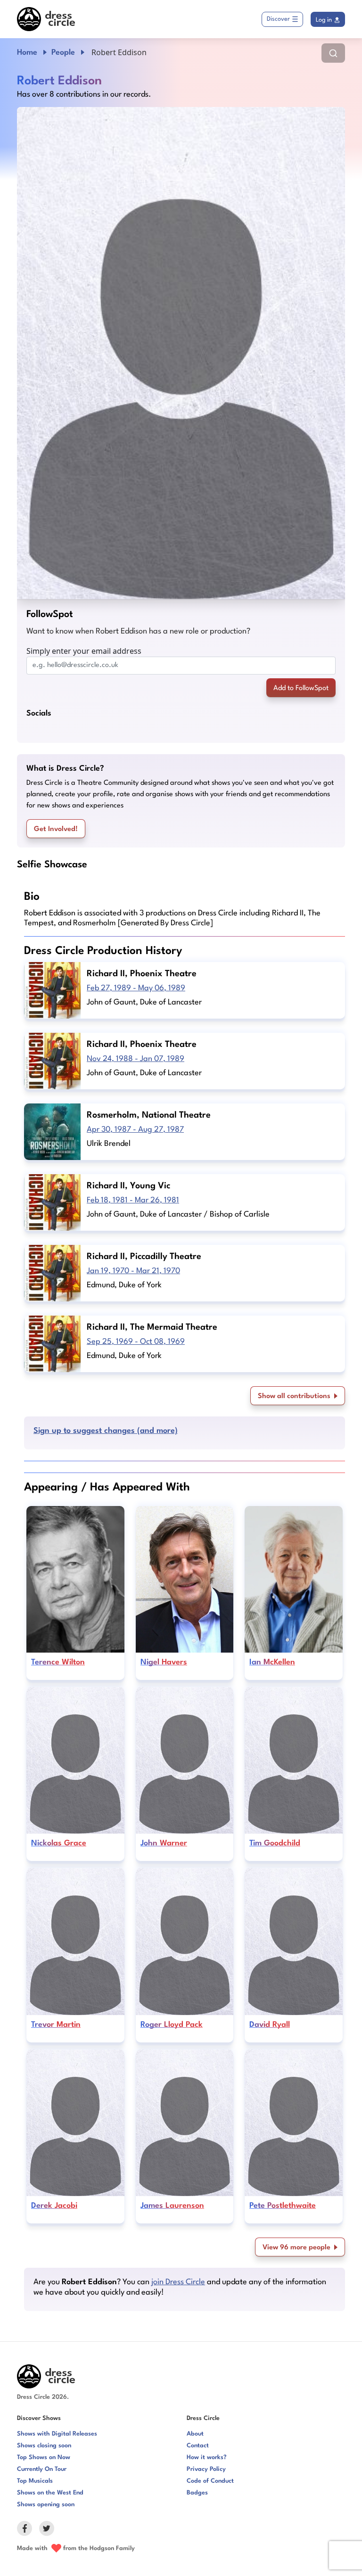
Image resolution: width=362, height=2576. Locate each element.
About (195, 2434)
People (63, 53)
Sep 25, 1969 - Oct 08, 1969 (136, 1342)
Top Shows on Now (44, 2457)
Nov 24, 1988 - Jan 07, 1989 (136, 1059)
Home (27, 53)
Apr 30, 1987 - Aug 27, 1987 (135, 1130)
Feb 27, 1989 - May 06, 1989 (136, 988)
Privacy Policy (206, 2469)
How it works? (207, 2457)
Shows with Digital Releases (57, 2434)
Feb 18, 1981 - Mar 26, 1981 (133, 1200)
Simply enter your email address (84, 651)
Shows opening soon (46, 2505)
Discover (278, 19)
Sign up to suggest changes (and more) (106, 1431)
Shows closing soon (44, 2446)
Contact (198, 2446)
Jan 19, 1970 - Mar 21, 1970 (133, 1271)
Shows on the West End (50, 2493)
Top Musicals (35, 2481)
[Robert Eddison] (181, 353)
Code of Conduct (210, 2481)
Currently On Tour (42, 2469)
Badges (197, 2493)
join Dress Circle (178, 2282)
